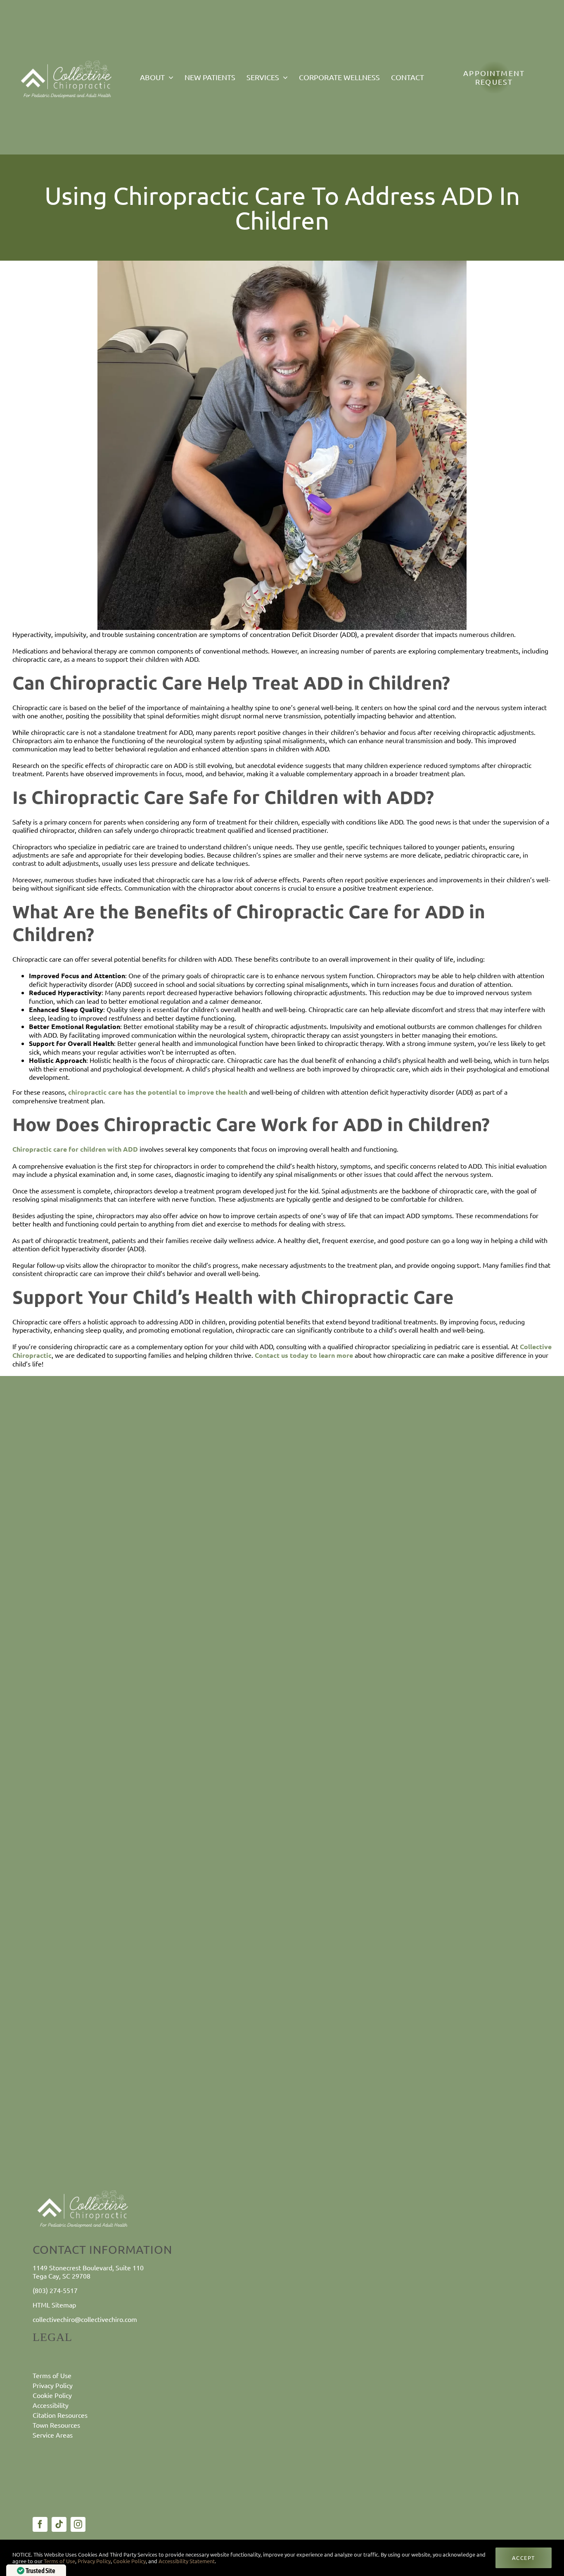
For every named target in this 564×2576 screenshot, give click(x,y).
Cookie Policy (129, 2561)
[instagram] (78, 2524)
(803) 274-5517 (55, 2290)
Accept (524, 2558)
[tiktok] (59, 2524)
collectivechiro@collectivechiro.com (85, 2319)
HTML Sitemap (54, 2305)
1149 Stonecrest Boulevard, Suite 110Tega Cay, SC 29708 (88, 2271)
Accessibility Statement (187, 2561)
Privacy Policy (94, 2561)
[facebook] (40, 2524)
